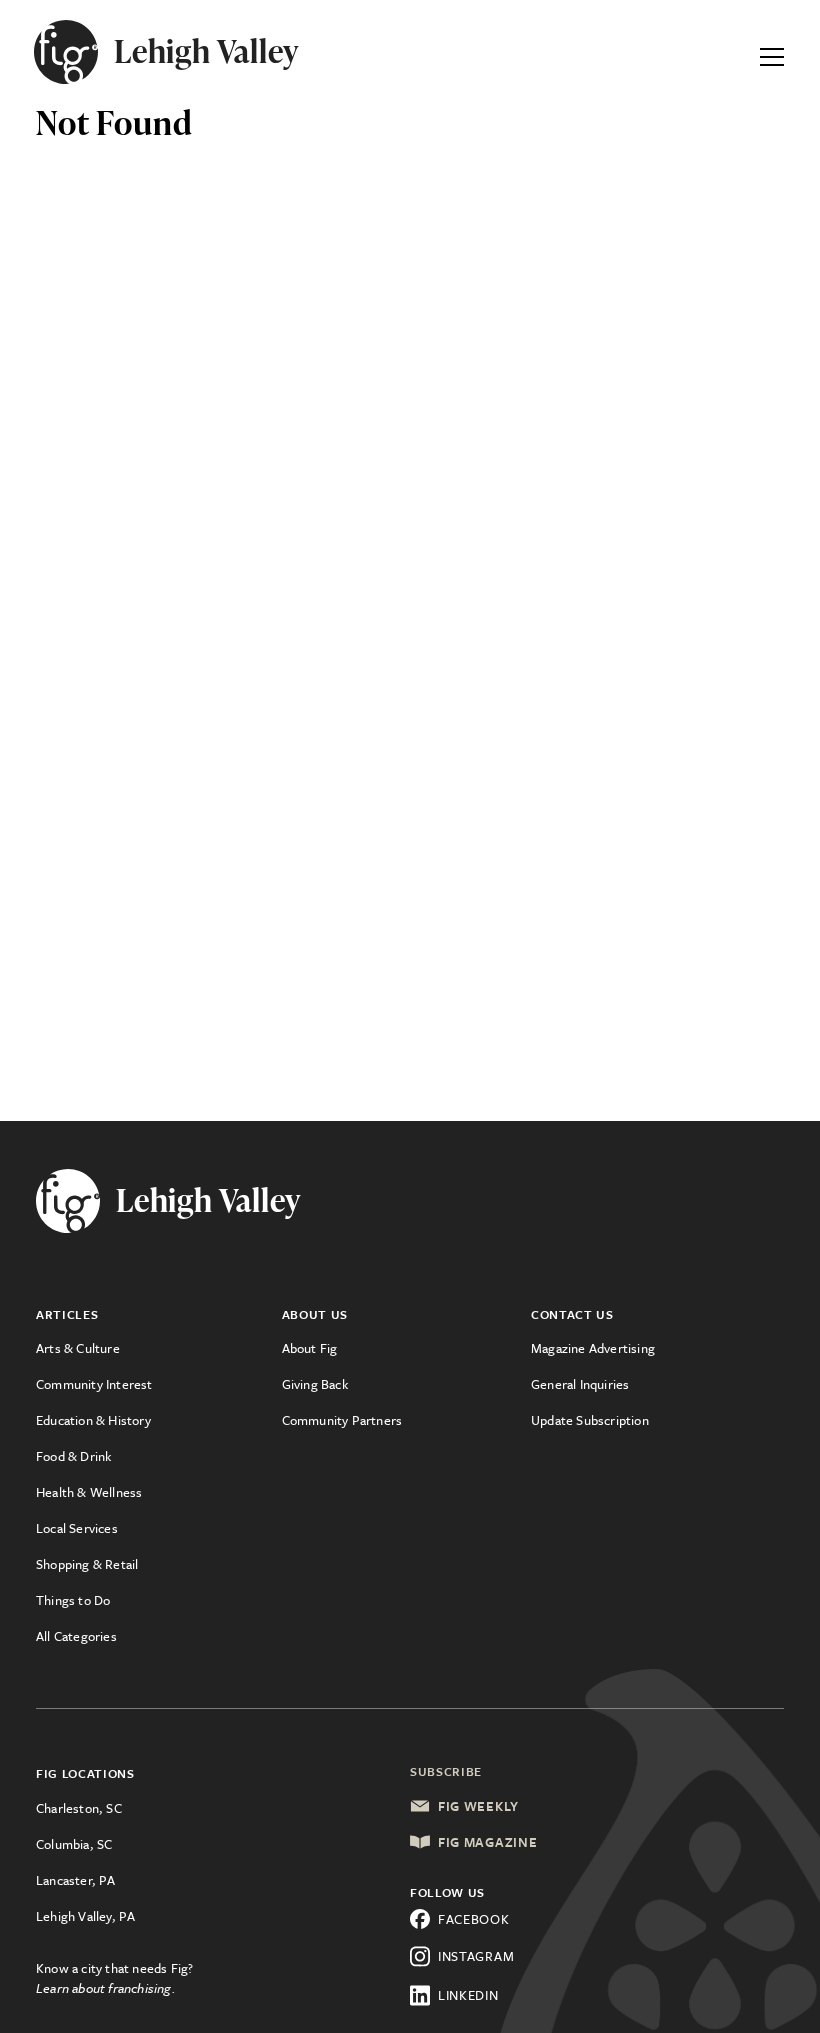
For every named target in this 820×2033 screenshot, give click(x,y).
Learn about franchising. (106, 1988)
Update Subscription (590, 1420)
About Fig (310, 1348)
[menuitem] (159, 1348)
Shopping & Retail (87, 1564)
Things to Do (73, 1600)
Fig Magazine (487, 1842)
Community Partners (342, 1420)
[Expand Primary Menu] (772, 52)
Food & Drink (73, 1456)
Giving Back (315, 1384)
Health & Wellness (89, 1492)
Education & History (93, 1420)
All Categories (76, 1636)
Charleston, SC (79, 1808)
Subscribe (446, 1771)
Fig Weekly (478, 1806)
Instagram (476, 1956)
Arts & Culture (78, 1348)
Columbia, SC (74, 1844)
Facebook (474, 1919)
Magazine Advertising (593, 1348)
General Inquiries (580, 1384)
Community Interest (94, 1384)
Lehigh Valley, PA (85, 1916)
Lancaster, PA (76, 1880)
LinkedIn (468, 1995)
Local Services (77, 1528)
